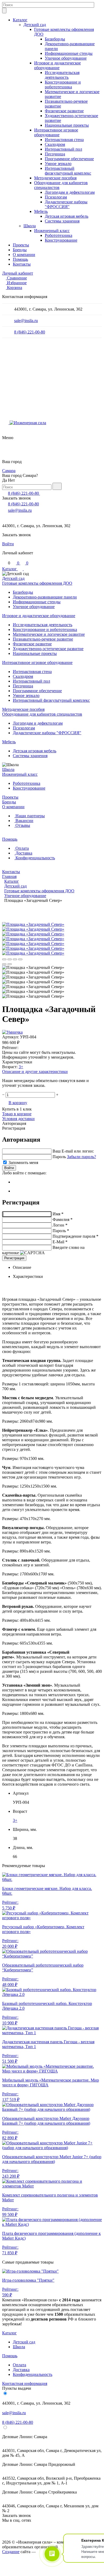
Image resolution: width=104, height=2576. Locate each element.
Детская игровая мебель (67, 216)
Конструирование (61, 240)
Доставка (23, 853)
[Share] (10, 959)
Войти (8, 544)
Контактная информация (25, 2383)
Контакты (22, 264)
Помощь (20, 259)
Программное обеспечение (69, 159)
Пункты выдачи (17, 2388)
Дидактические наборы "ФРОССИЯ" (66, 204)
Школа (30, 226)
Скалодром (55, 144)
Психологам (56, 197)
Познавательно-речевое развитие (43, 639)
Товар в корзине (17, 1114)
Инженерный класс (52, 231)
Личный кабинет (18, 273)
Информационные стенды (69, 53)
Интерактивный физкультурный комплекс (68, 171)
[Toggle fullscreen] (15, 959)
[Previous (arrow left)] (4, 964)
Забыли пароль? (81, 1157)
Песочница (55, 154)
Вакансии (24, 821)
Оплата (22, 848)
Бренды (20, 250)
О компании (24, 255)
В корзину (18, 1103)
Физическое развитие (64, 111)
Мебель (41, 211)
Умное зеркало (58, 164)
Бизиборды (55, 39)
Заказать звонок (17, 498)
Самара (9, 471)
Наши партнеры (30, 816)
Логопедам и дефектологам (70, 192)
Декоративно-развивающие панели (45, 597)
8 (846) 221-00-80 (30, 332)
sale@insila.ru (26, 321)
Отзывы (22, 825)
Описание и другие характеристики (35, 1072)
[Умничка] (12, 1032)
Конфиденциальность (35, 858)
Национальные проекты (67, 125)
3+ (21, 1067)
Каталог (20, 20)
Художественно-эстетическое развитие (48, 649)
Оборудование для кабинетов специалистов (42, 714)
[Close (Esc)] (4, 959)
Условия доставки (18, 1119)
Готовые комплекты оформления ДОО (37, 583)
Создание (11, 2552)
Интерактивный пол (63, 149)
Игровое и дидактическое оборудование (57, 65)
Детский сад (35, 25)
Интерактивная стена (64, 140)
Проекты (21, 245)
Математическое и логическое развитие (49, 634)
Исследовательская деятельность (62, 75)
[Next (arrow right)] (10, 964)
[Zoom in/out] (20, 959)
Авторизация (14, 1123)
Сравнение (17, 278)
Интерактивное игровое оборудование (56, 132)
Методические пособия (55, 178)
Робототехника (59, 235)
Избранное (17, 283)
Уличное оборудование (66, 58)
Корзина (15, 288)
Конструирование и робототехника (63, 84)
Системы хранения (62, 221)
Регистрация (14, 1128)
